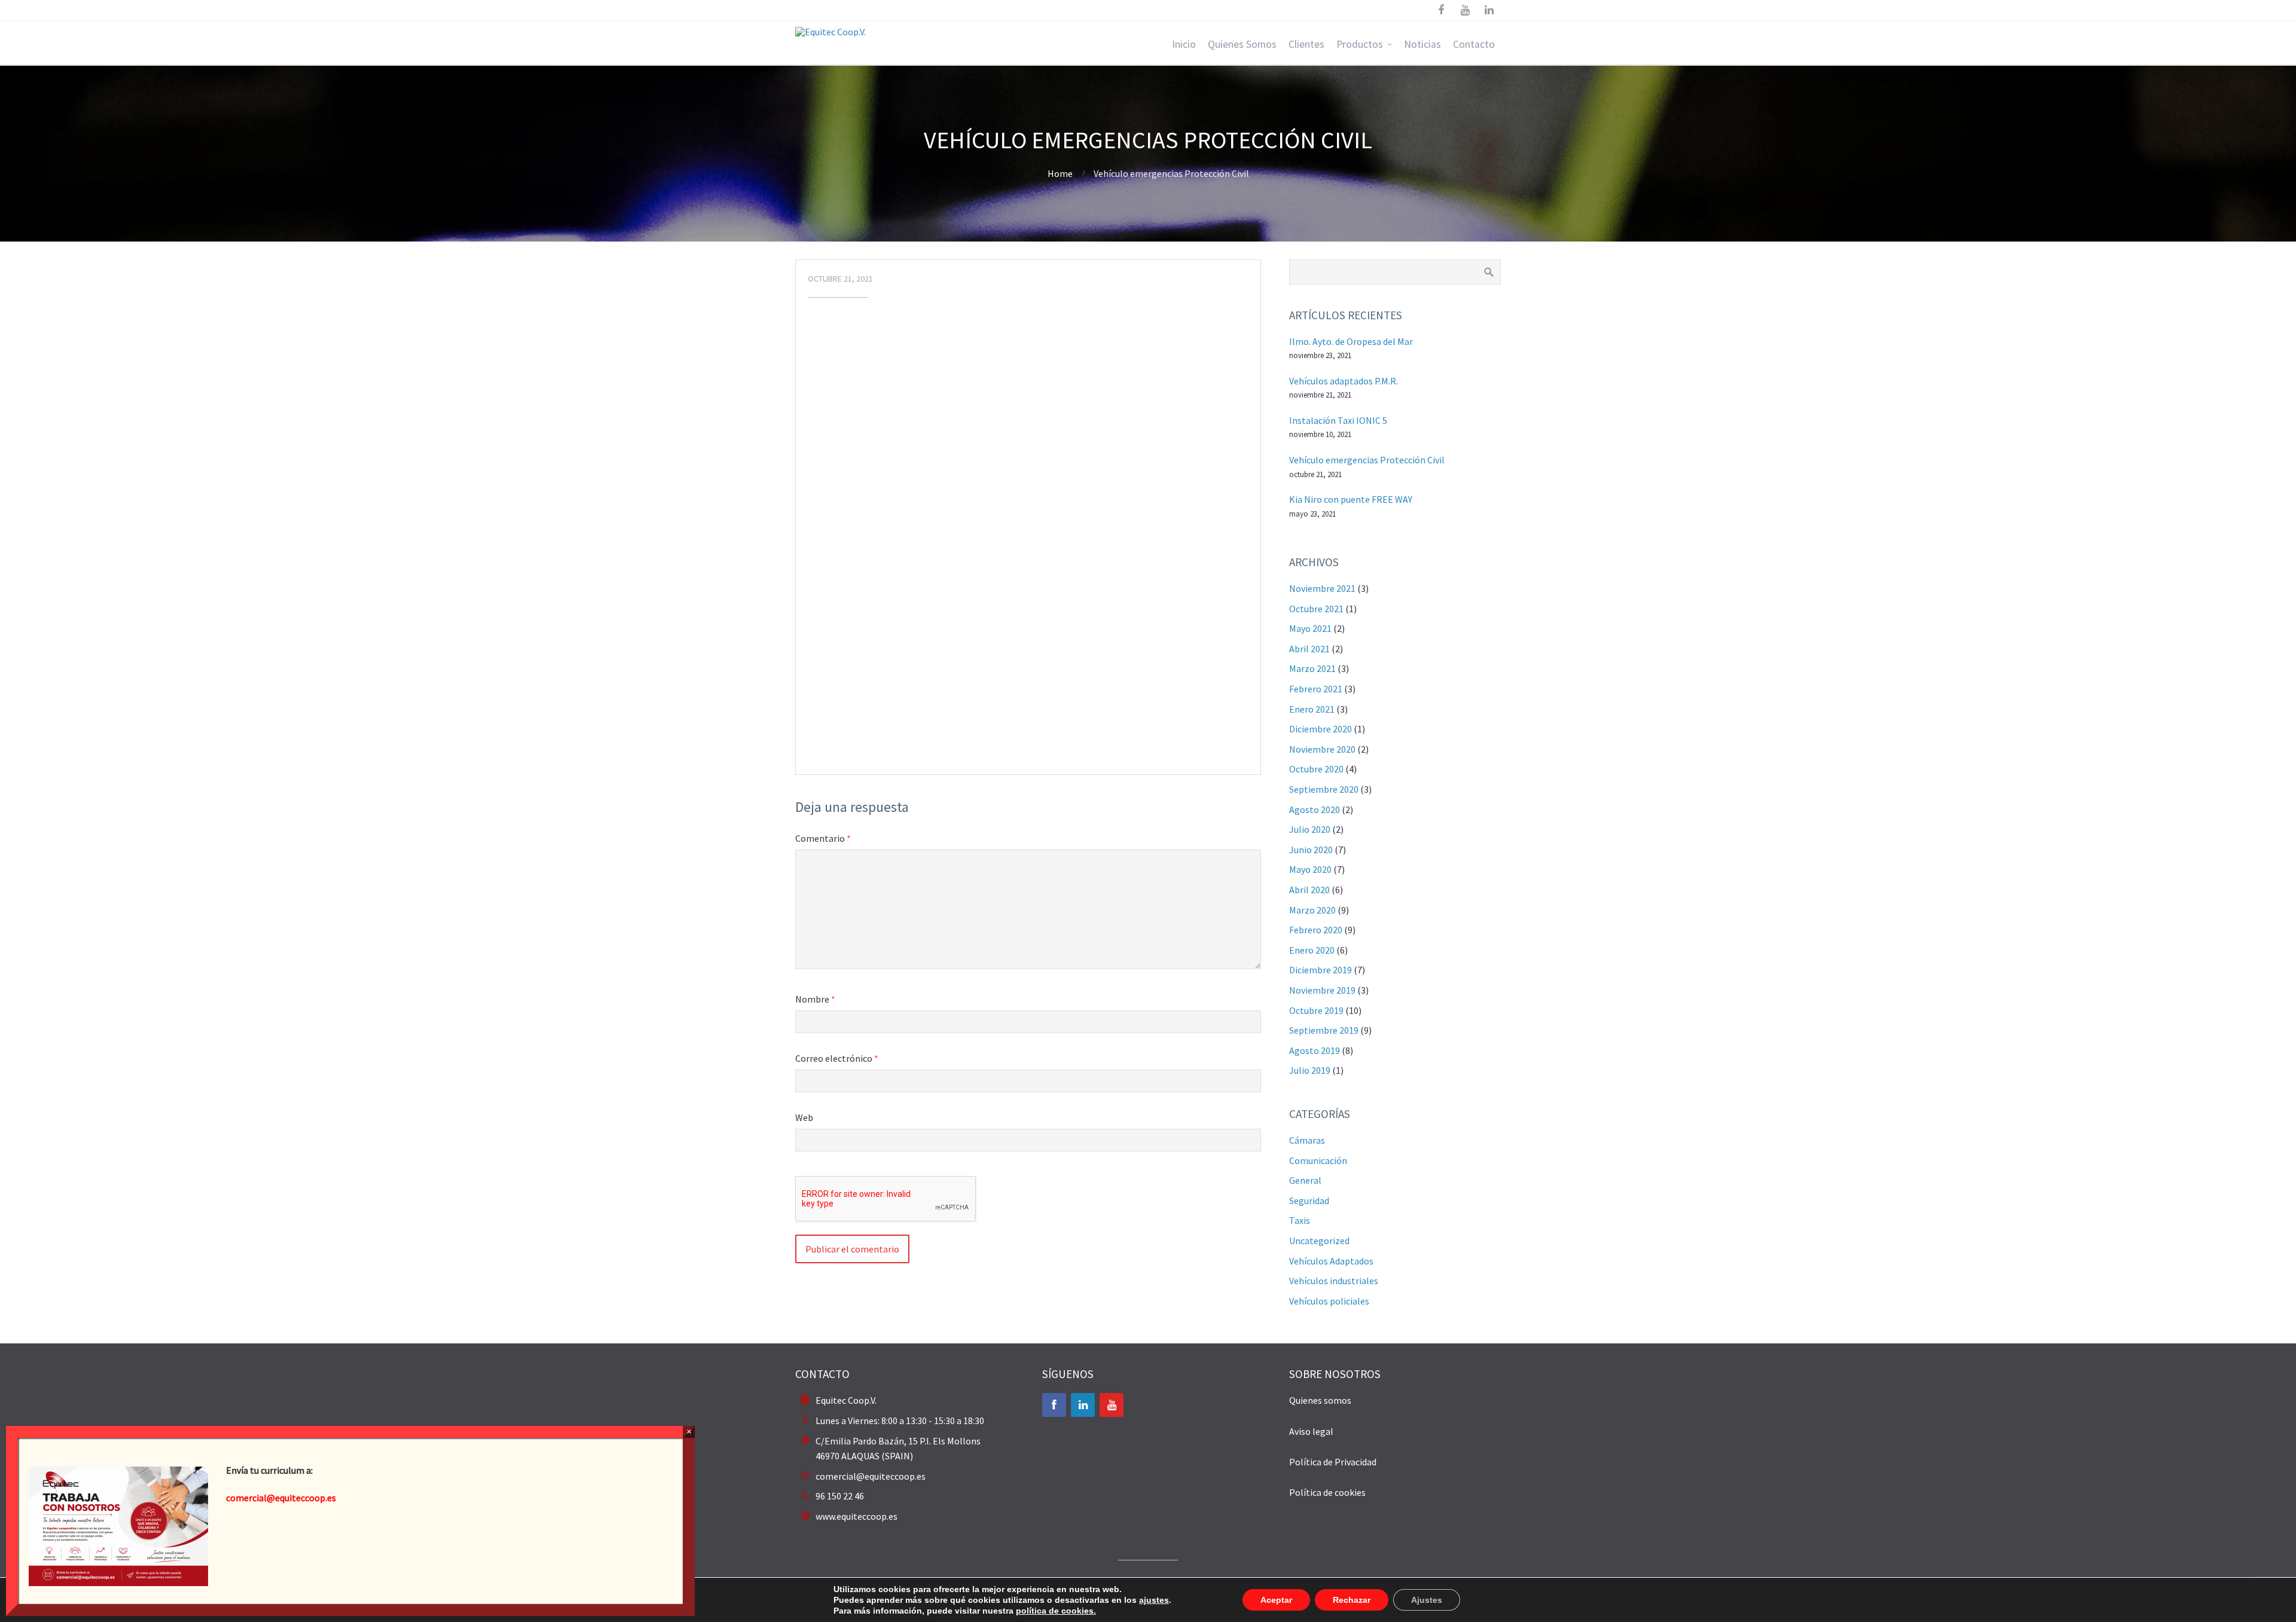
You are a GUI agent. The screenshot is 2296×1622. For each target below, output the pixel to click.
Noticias (1422, 44)
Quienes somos (1320, 1400)
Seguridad (1309, 1201)
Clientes (1306, 44)
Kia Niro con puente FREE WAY (1351, 499)
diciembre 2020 (1320, 729)
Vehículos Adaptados (1331, 1261)
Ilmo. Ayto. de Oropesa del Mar (1351, 341)
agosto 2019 (1315, 1050)
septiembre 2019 (1324, 1030)
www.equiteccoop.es (857, 1516)
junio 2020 (1311, 850)
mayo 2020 (1310, 869)
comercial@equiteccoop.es (871, 1476)
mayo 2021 (1310, 628)
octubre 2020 (1316, 769)
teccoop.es (314, 1498)
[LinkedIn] (1083, 1405)
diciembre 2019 (1320, 970)
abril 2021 (1309, 649)
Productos (1360, 44)
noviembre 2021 (1322, 588)
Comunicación (1318, 1160)
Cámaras (1307, 1140)
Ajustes (1427, 1600)
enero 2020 (1312, 950)
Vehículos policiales (1329, 1301)
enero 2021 (1312, 709)
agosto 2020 (1315, 810)
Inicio (1184, 44)
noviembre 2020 (1322, 749)
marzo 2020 (1312, 910)
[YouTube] (1112, 1405)
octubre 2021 (1316, 609)
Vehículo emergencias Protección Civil (1367, 460)
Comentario (823, 838)
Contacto (1474, 44)
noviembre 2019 (1322, 990)
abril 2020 (1309, 890)
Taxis (1300, 1220)
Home (1060, 173)
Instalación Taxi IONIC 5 (1338, 420)
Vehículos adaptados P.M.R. (1344, 381)
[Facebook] (1054, 1405)
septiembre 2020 (1324, 789)
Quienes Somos (1242, 44)
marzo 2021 (1312, 668)
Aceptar (1276, 1600)
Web (804, 1117)
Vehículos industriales (1334, 1281)
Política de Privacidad (1333, 1462)
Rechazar (1352, 1600)
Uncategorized (1319, 1241)
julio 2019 (1310, 1070)
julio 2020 (1310, 829)
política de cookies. (1056, 1611)
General (1305, 1180)
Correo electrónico (837, 1058)
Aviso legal (1311, 1431)
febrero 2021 (1316, 689)
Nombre (815, 999)
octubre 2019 (1316, 1010)
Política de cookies (1327, 1492)
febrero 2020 (1316, 930)
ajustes (1154, 1600)
